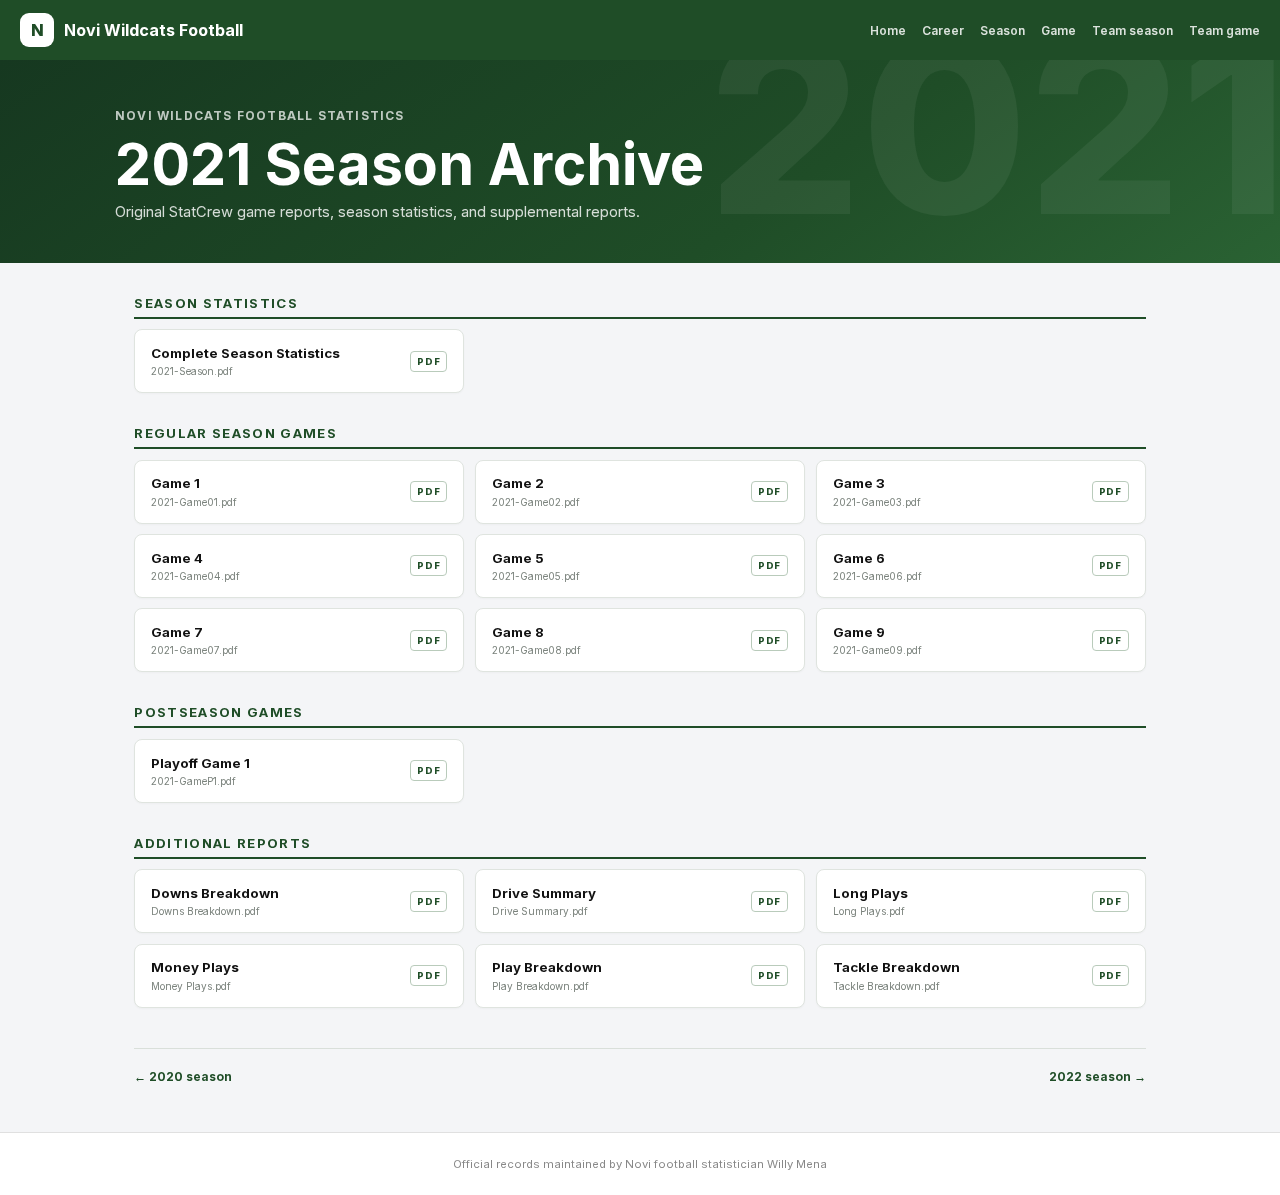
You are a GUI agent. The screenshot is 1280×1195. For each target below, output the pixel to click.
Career (943, 30)
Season (1002, 30)
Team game (1224, 30)
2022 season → (1097, 1076)
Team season (1132, 30)
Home (888, 30)
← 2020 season (183, 1076)
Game (1058, 30)
